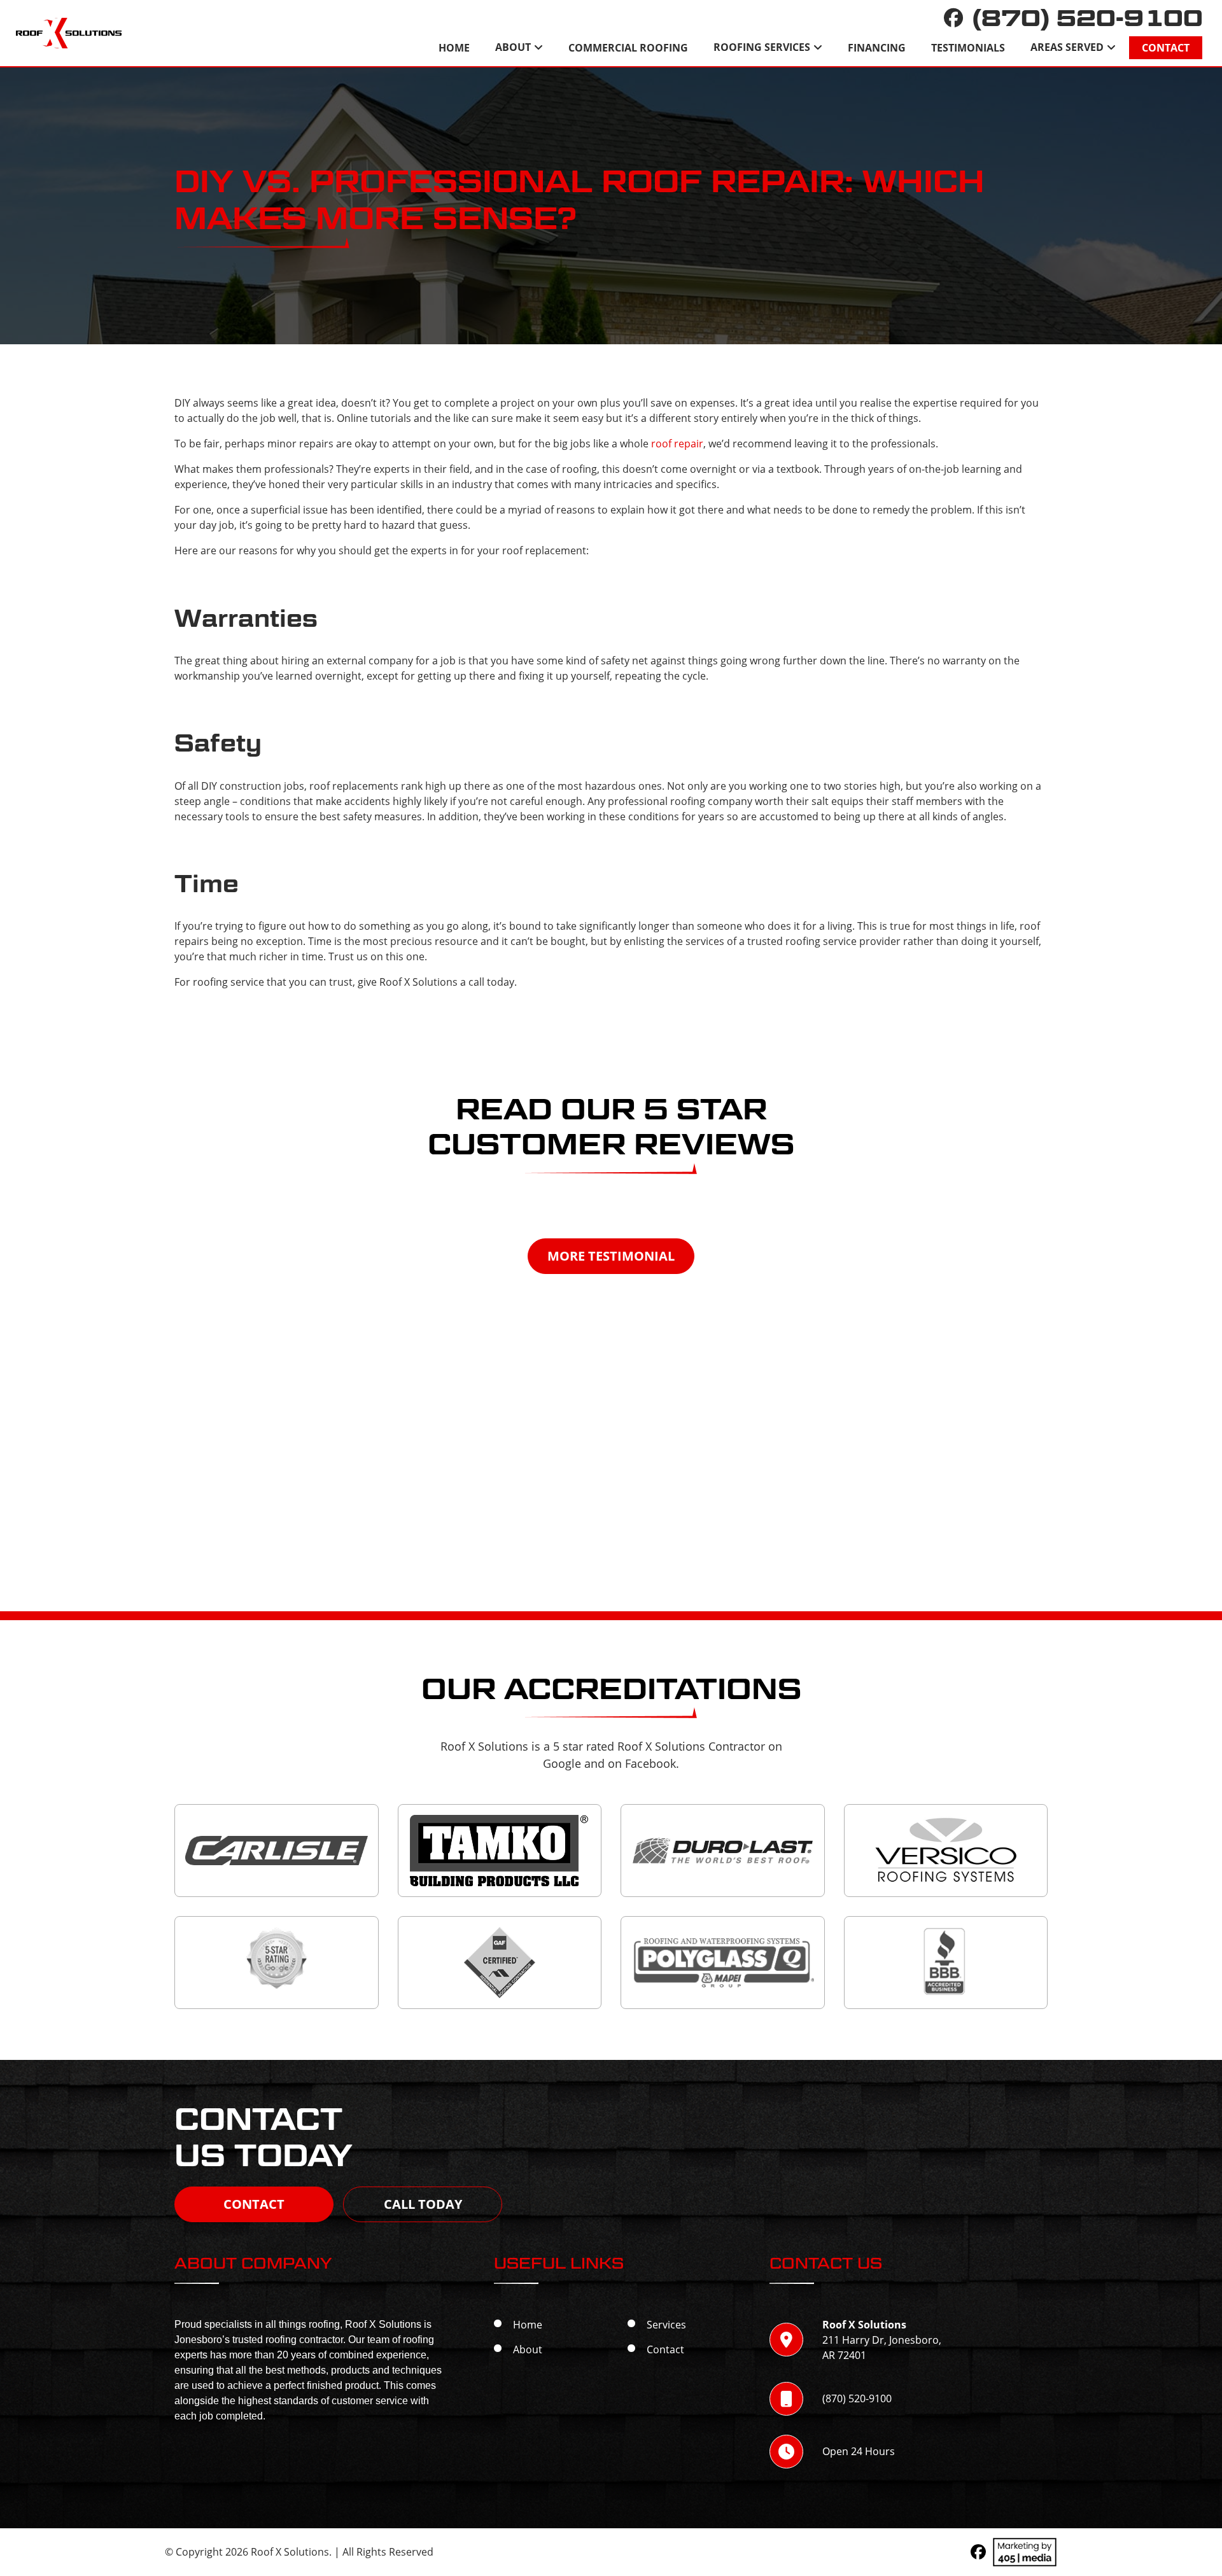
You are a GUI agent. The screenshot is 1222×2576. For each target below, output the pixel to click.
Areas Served (1067, 47)
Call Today (423, 2204)
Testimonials (968, 48)
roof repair (677, 443)
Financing (877, 48)
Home (454, 48)
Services (666, 2324)
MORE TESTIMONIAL (611, 1256)
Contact (1166, 48)
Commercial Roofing (628, 48)
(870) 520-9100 (1088, 18)
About (513, 47)
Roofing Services (762, 47)
